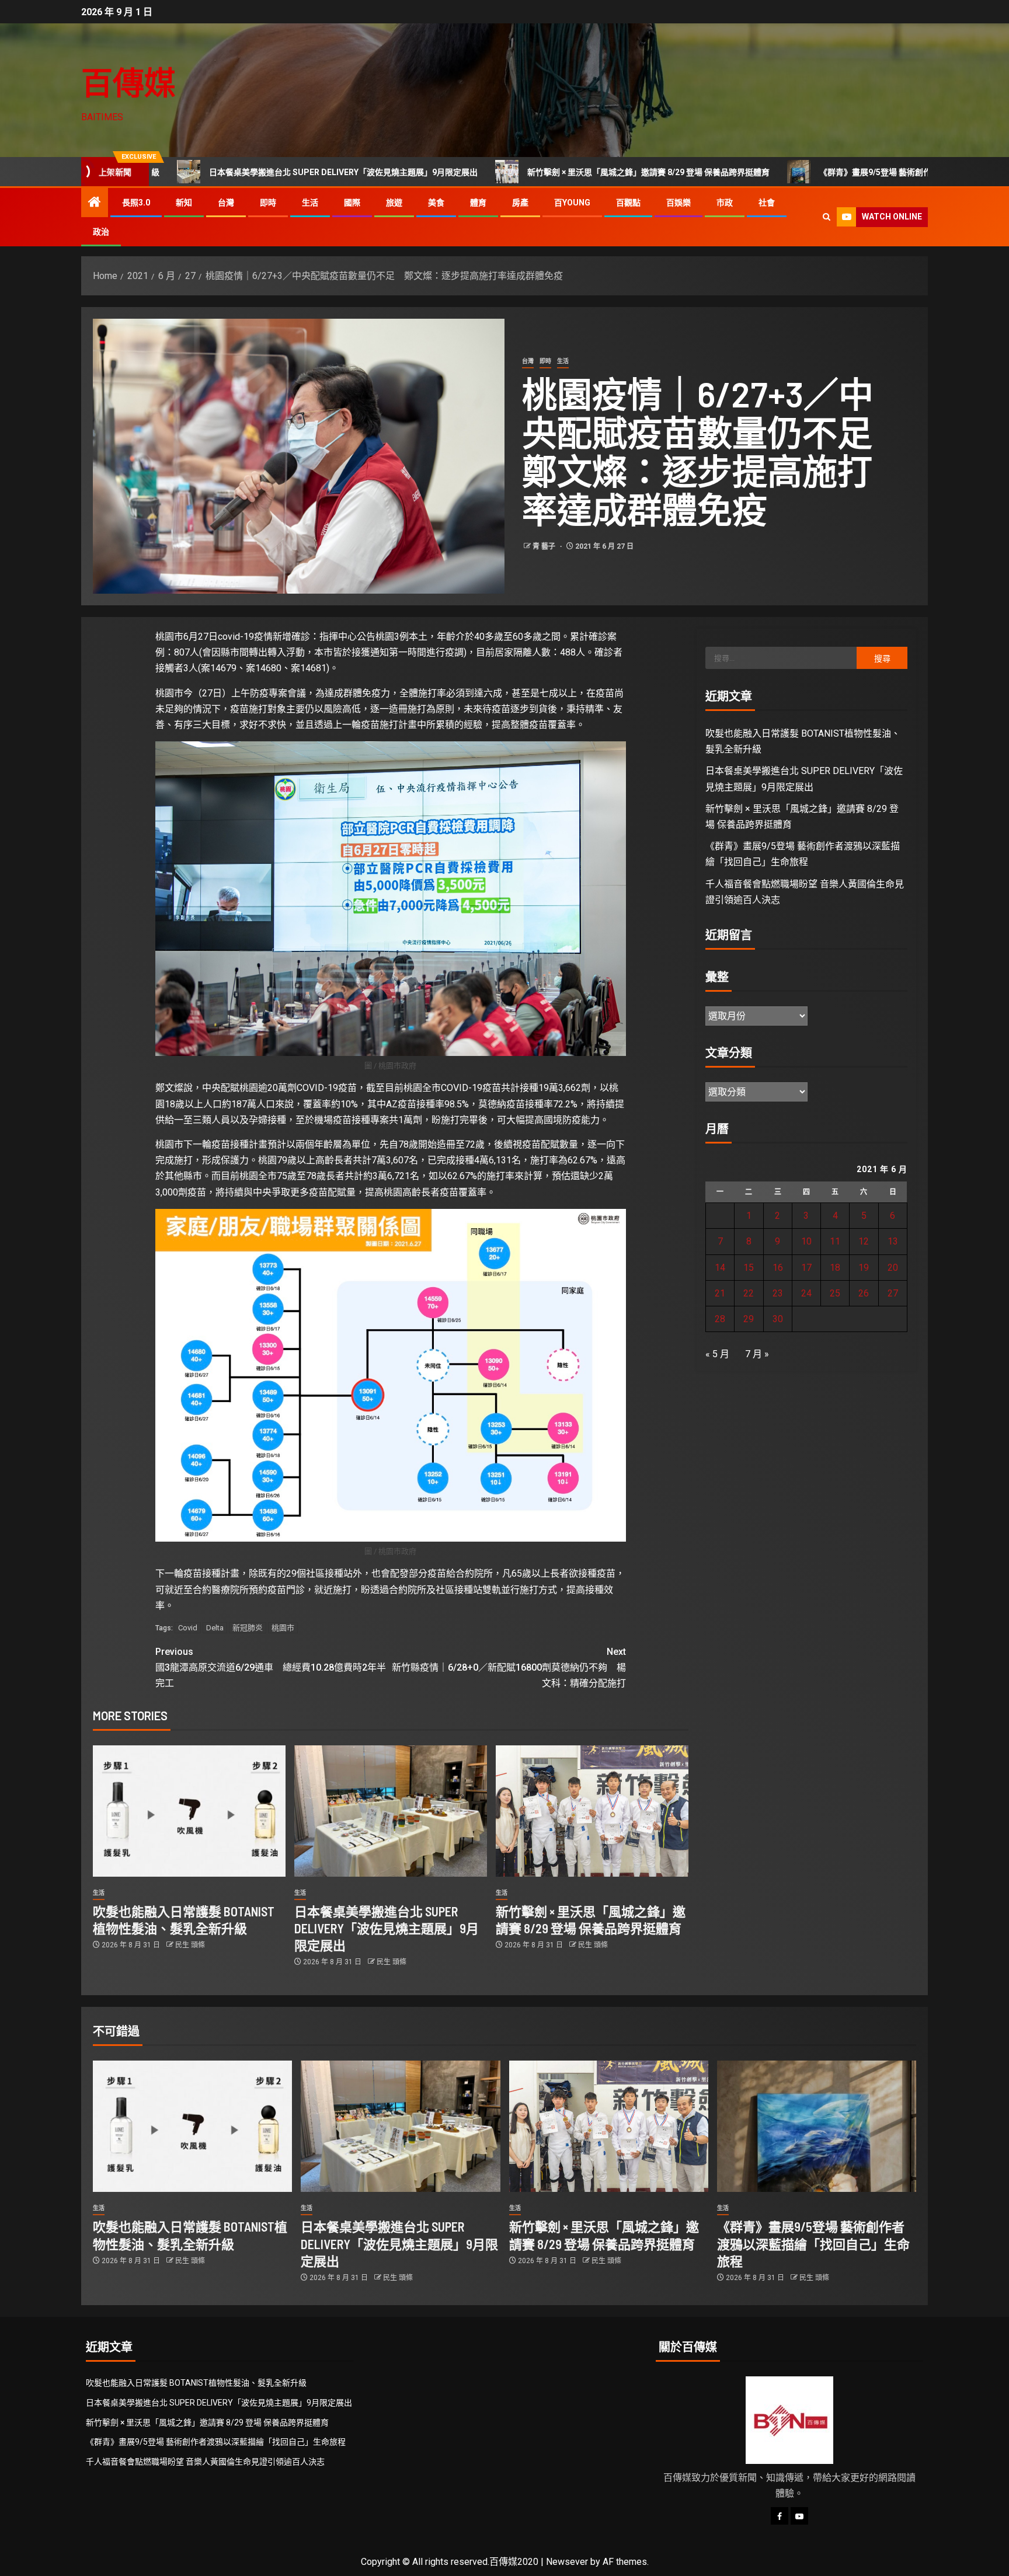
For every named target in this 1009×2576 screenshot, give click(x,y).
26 (864, 1293)
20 (893, 1268)
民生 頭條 (190, 1945)
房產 (520, 203)
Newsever (567, 2562)
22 (749, 1293)
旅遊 (394, 203)
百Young (572, 203)
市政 (725, 203)
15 (749, 1268)
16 (778, 1268)
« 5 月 (717, 1354)
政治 (101, 232)
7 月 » (757, 1354)
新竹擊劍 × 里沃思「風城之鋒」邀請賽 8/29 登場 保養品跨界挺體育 (516, 172)
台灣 (226, 203)
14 (720, 1268)
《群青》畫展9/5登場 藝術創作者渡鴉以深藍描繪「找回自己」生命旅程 (816, 172)
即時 (268, 203)
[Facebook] (780, 2516)
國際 (352, 203)
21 (720, 1293)
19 (864, 1268)
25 (835, 1293)
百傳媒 (128, 82)
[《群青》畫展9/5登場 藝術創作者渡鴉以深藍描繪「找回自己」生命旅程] (817, 2126)
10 (806, 1241)
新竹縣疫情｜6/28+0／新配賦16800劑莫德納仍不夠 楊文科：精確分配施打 (509, 1667)
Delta (215, 1628)
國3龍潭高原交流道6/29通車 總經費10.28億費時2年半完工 (271, 1667)
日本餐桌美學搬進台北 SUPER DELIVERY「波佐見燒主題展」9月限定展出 (211, 172)
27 (893, 1293)
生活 (310, 203)
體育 (478, 203)
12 (864, 1241)
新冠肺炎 (248, 1628)
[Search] (827, 217)
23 (778, 1293)
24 (806, 1293)
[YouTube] (799, 2516)
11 (835, 1241)
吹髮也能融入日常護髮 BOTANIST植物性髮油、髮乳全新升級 (196, 2383)
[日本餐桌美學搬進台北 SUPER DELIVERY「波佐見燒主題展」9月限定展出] (391, 1811)
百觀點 (628, 203)
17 (806, 1268)
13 (893, 1241)
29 (749, 1319)
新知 (184, 203)
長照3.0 (136, 203)
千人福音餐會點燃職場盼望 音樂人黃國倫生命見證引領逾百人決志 (205, 2462)
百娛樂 (679, 203)
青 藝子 (545, 546)
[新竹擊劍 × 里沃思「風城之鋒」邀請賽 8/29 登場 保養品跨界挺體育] (592, 1811)
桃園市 (283, 1628)
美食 (436, 203)
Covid (188, 1628)
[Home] (95, 203)
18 (835, 1268)
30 (778, 1319)
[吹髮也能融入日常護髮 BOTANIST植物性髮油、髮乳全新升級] (189, 1811)
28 (720, 1319)
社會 (767, 203)
